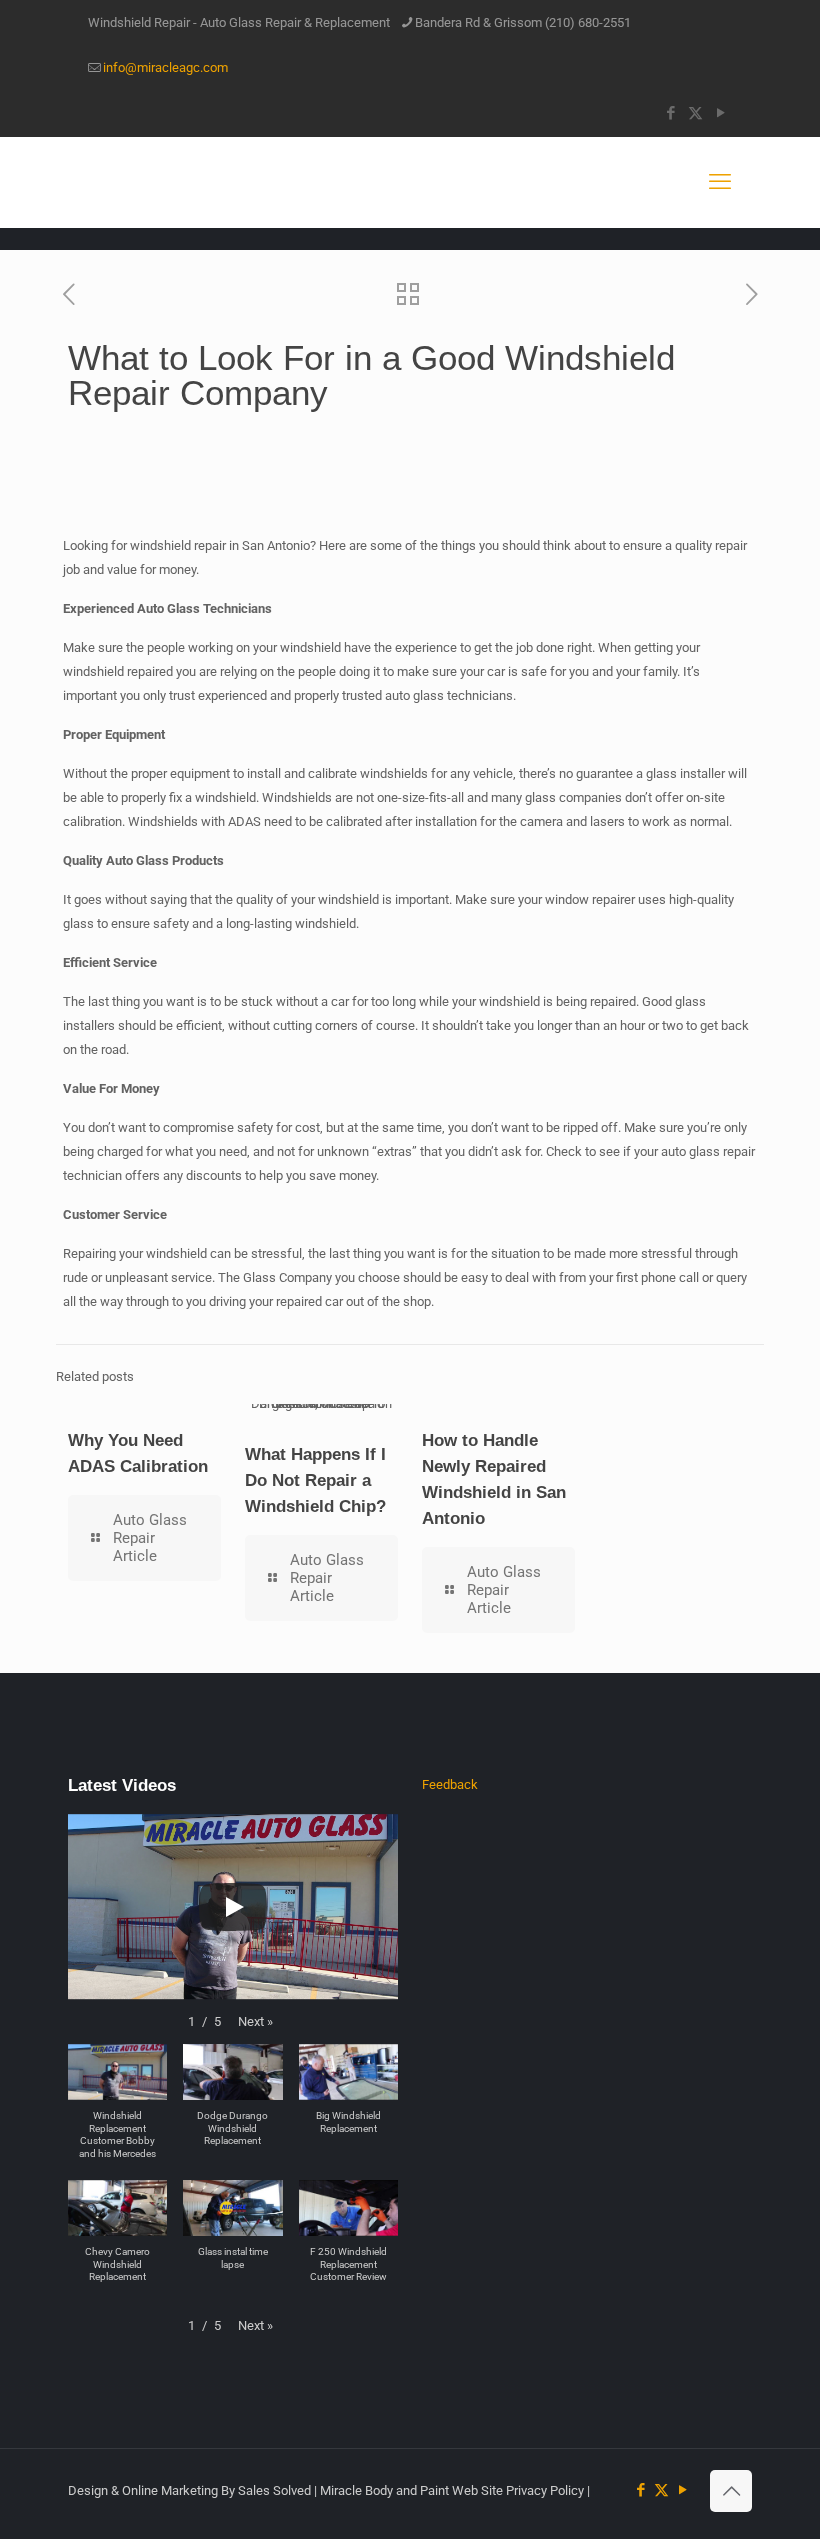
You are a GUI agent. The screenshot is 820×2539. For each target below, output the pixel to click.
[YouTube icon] (720, 113)
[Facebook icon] (670, 113)
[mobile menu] (720, 182)
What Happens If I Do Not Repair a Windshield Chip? (315, 1480)
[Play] (233, 1907)
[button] (255, 2022)
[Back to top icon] (731, 2491)
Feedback (450, 1784)
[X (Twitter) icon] (695, 113)
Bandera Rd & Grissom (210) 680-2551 (523, 22)
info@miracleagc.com (165, 67)
